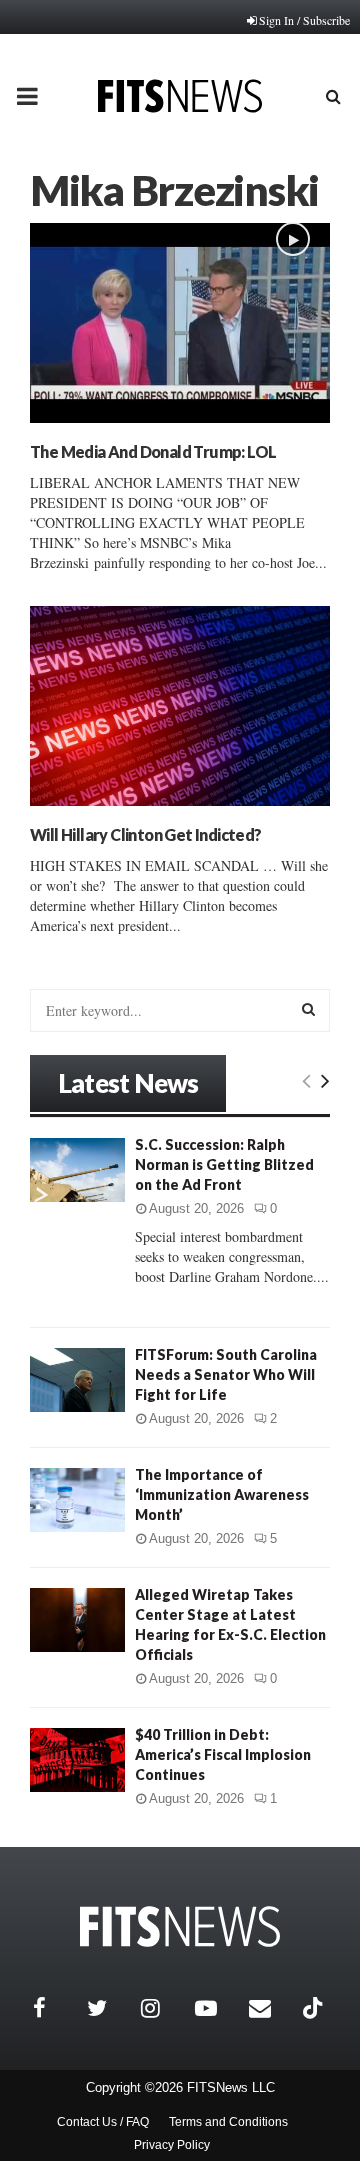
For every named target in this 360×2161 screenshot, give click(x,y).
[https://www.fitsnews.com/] (180, 1926)
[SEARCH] (308, 1009)
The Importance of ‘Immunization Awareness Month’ (222, 1494)
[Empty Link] (306, 1080)
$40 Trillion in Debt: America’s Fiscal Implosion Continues (223, 1754)
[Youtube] (217, 2008)
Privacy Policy (172, 2145)
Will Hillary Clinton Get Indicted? (146, 834)
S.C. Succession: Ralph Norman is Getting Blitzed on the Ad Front (224, 1164)
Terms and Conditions (228, 2122)
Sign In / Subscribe (304, 20)
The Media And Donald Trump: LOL (153, 451)
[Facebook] (55, 2008)
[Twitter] (109, 2008)
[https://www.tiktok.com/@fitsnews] (315, 2008)
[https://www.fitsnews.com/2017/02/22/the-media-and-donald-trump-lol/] (180, 323)
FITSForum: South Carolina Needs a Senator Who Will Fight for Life (226, 1374)
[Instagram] (163, 2008)
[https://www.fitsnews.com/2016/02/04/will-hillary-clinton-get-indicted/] (180, 706)
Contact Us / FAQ (103, 2122)
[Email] (271, 2008)
